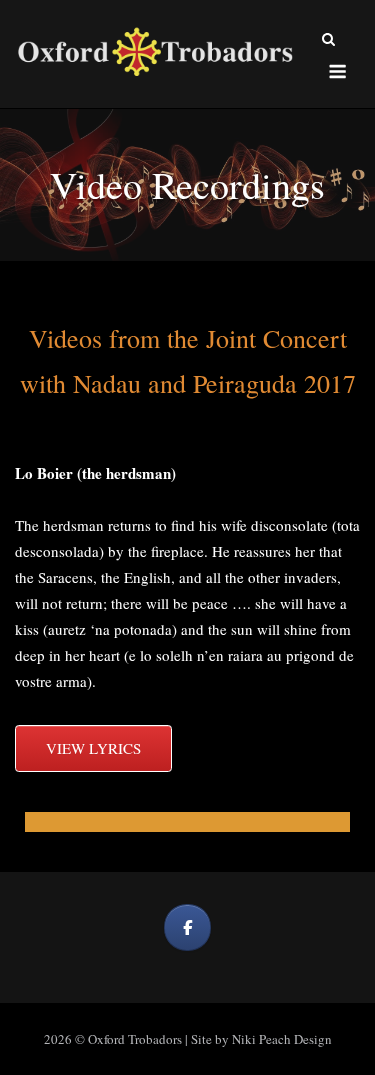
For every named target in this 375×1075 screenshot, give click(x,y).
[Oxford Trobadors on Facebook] (187, 927)
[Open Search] (328, 41)
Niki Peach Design (282, 1039)
